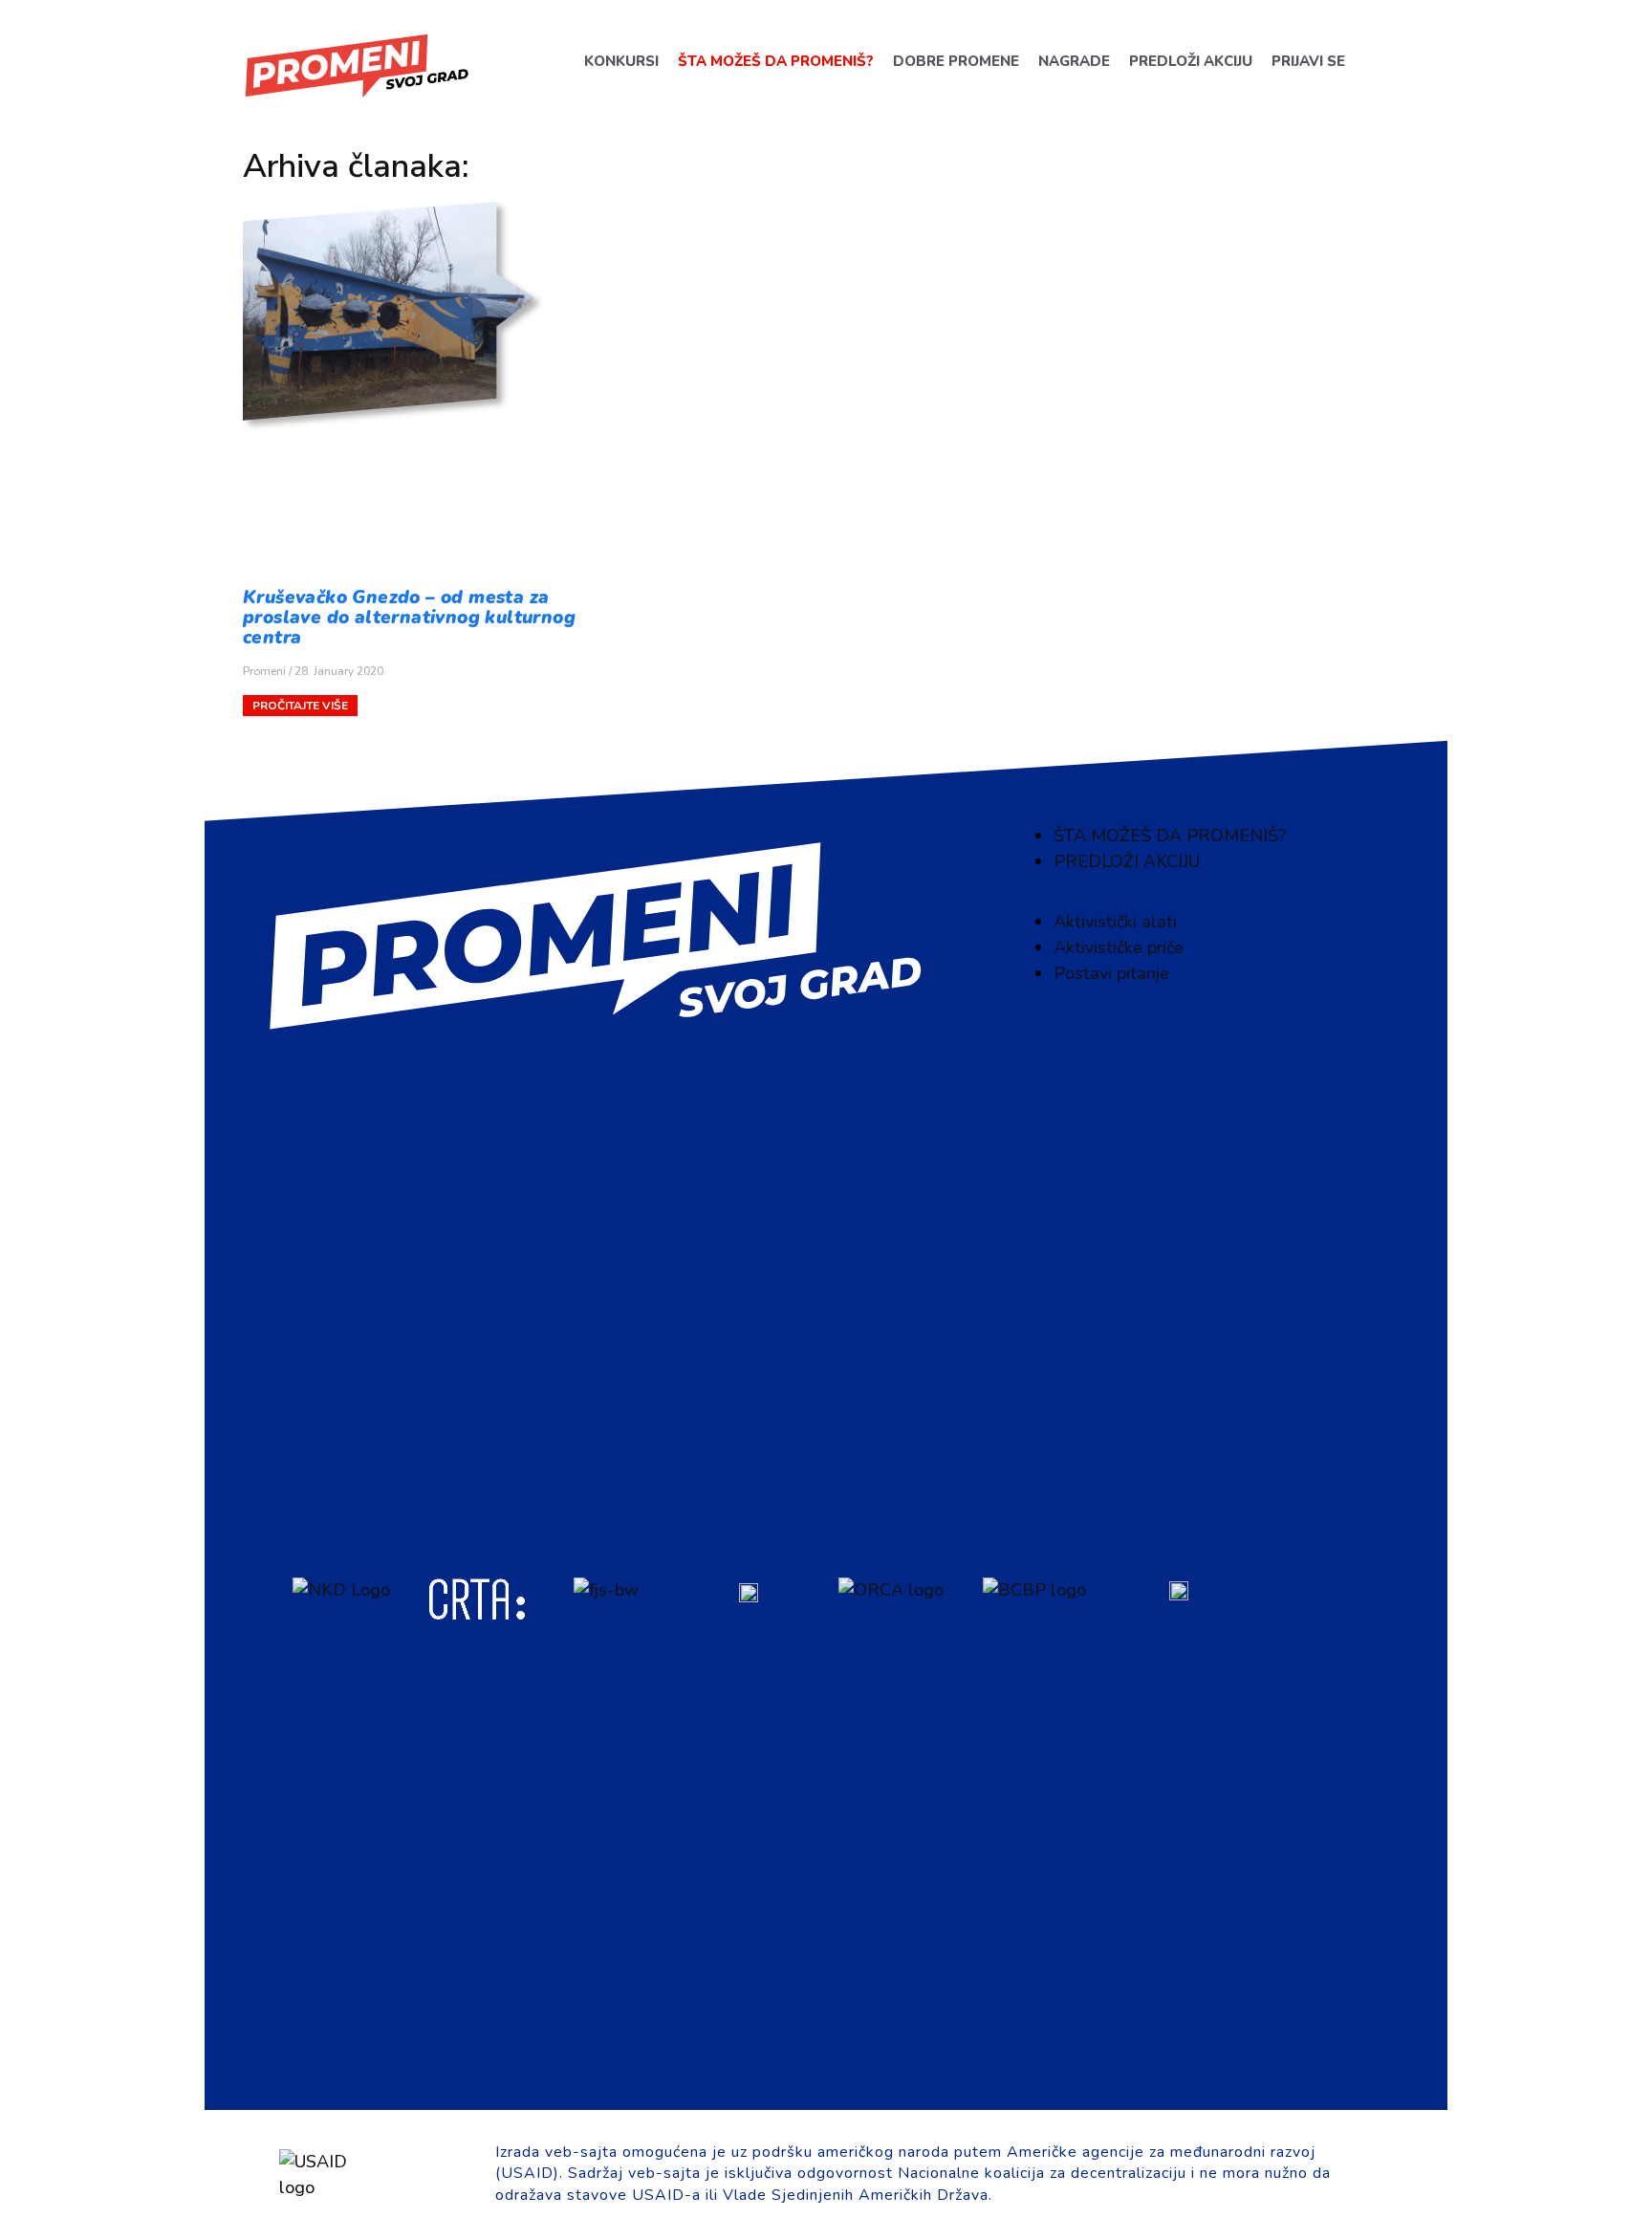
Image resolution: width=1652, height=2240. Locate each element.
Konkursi (620, 61)
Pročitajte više (300, 706)
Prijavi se (1307, 61)
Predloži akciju (1190, 61)
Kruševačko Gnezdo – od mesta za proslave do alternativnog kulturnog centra (409, 618)
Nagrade (1073, 61)
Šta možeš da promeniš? (775, 61)
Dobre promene (955, 61)
